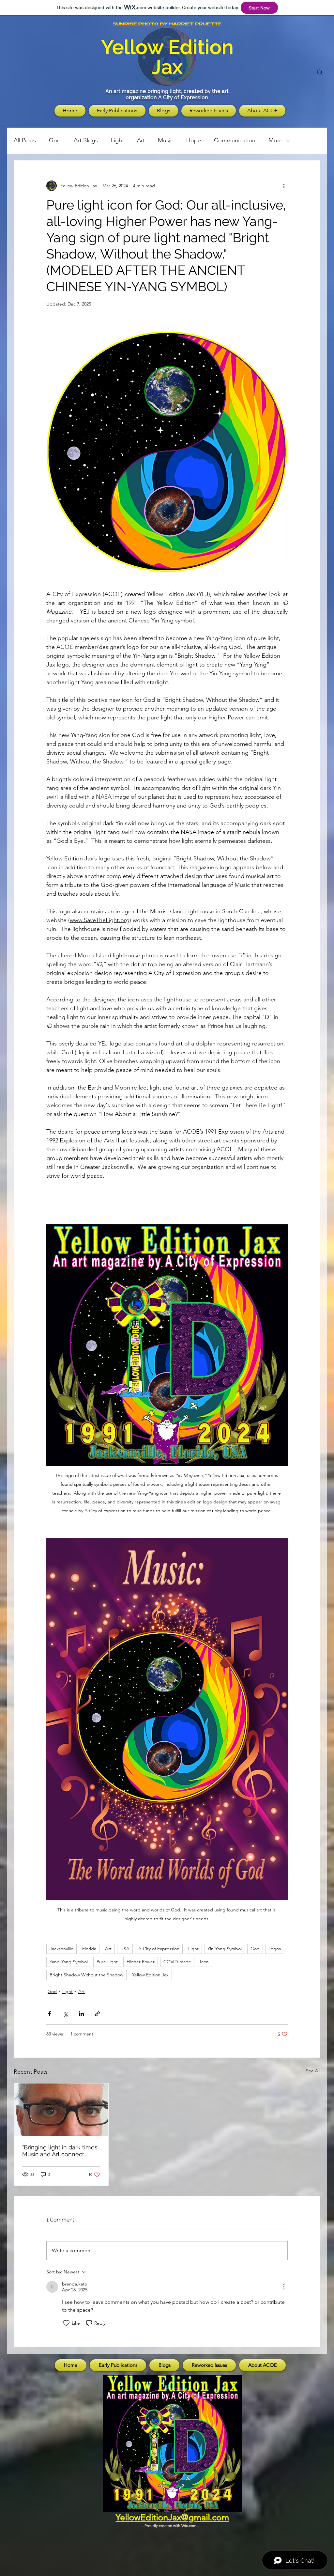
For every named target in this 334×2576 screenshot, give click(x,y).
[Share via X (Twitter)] (65, 2014)
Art (141, 140)
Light (117, 140)
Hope (194, 140)
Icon (204, 1962)
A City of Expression (159, 1949)
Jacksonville (61, 1949)
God (55, 140)
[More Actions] (284, 2287)
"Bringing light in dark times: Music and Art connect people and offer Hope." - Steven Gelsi (60, 2151)
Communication (235, 140)
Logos (275, 1949)
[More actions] (284, 186)
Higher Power (141, 1962)
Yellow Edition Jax (150, 1975)
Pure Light (107, 1962)
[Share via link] (97, 2014)
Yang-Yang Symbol (69, 1962)
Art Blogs (86, 140)
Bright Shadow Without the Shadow (86, 1975)
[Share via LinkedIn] (81, 2014)
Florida (89, 1949)
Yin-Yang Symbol (225, 1949)
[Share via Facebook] (49, 2014)
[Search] (320, 72)
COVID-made (177, 1962)
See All (313, 2071)
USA (125, 1949)
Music (166, 140)
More (275, 140)
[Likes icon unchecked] (66, 2323)
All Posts (25, 140)
